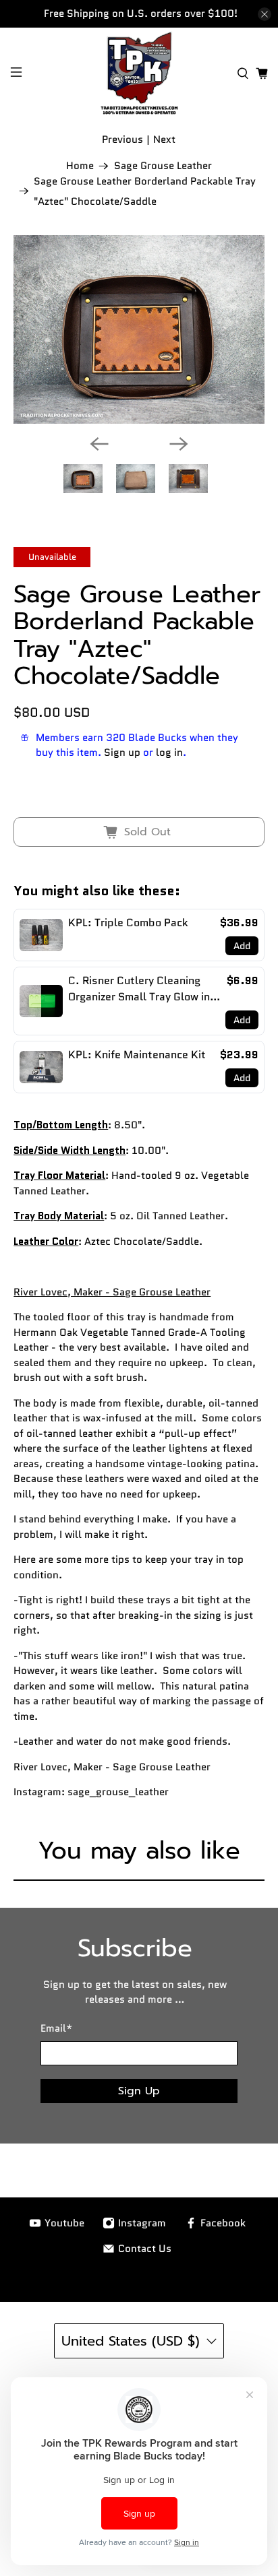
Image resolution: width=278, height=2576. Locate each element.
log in (169, 752)
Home (80, 166)
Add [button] (242, 946)
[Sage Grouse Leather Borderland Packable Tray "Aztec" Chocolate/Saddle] (139, 329)
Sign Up (139, 2091)
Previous (122, 139)
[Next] (179, 444)
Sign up (122, 752)
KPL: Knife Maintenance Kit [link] (137, 1055)
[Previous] (99, 444)
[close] (265, 14)
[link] (41, 935)
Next (164, 139)
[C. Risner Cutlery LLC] (139, 73)
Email (56, 2028)
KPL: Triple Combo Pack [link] (128, 923)
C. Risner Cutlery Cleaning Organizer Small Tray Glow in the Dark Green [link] (139, 989)
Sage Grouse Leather (163, 166)
